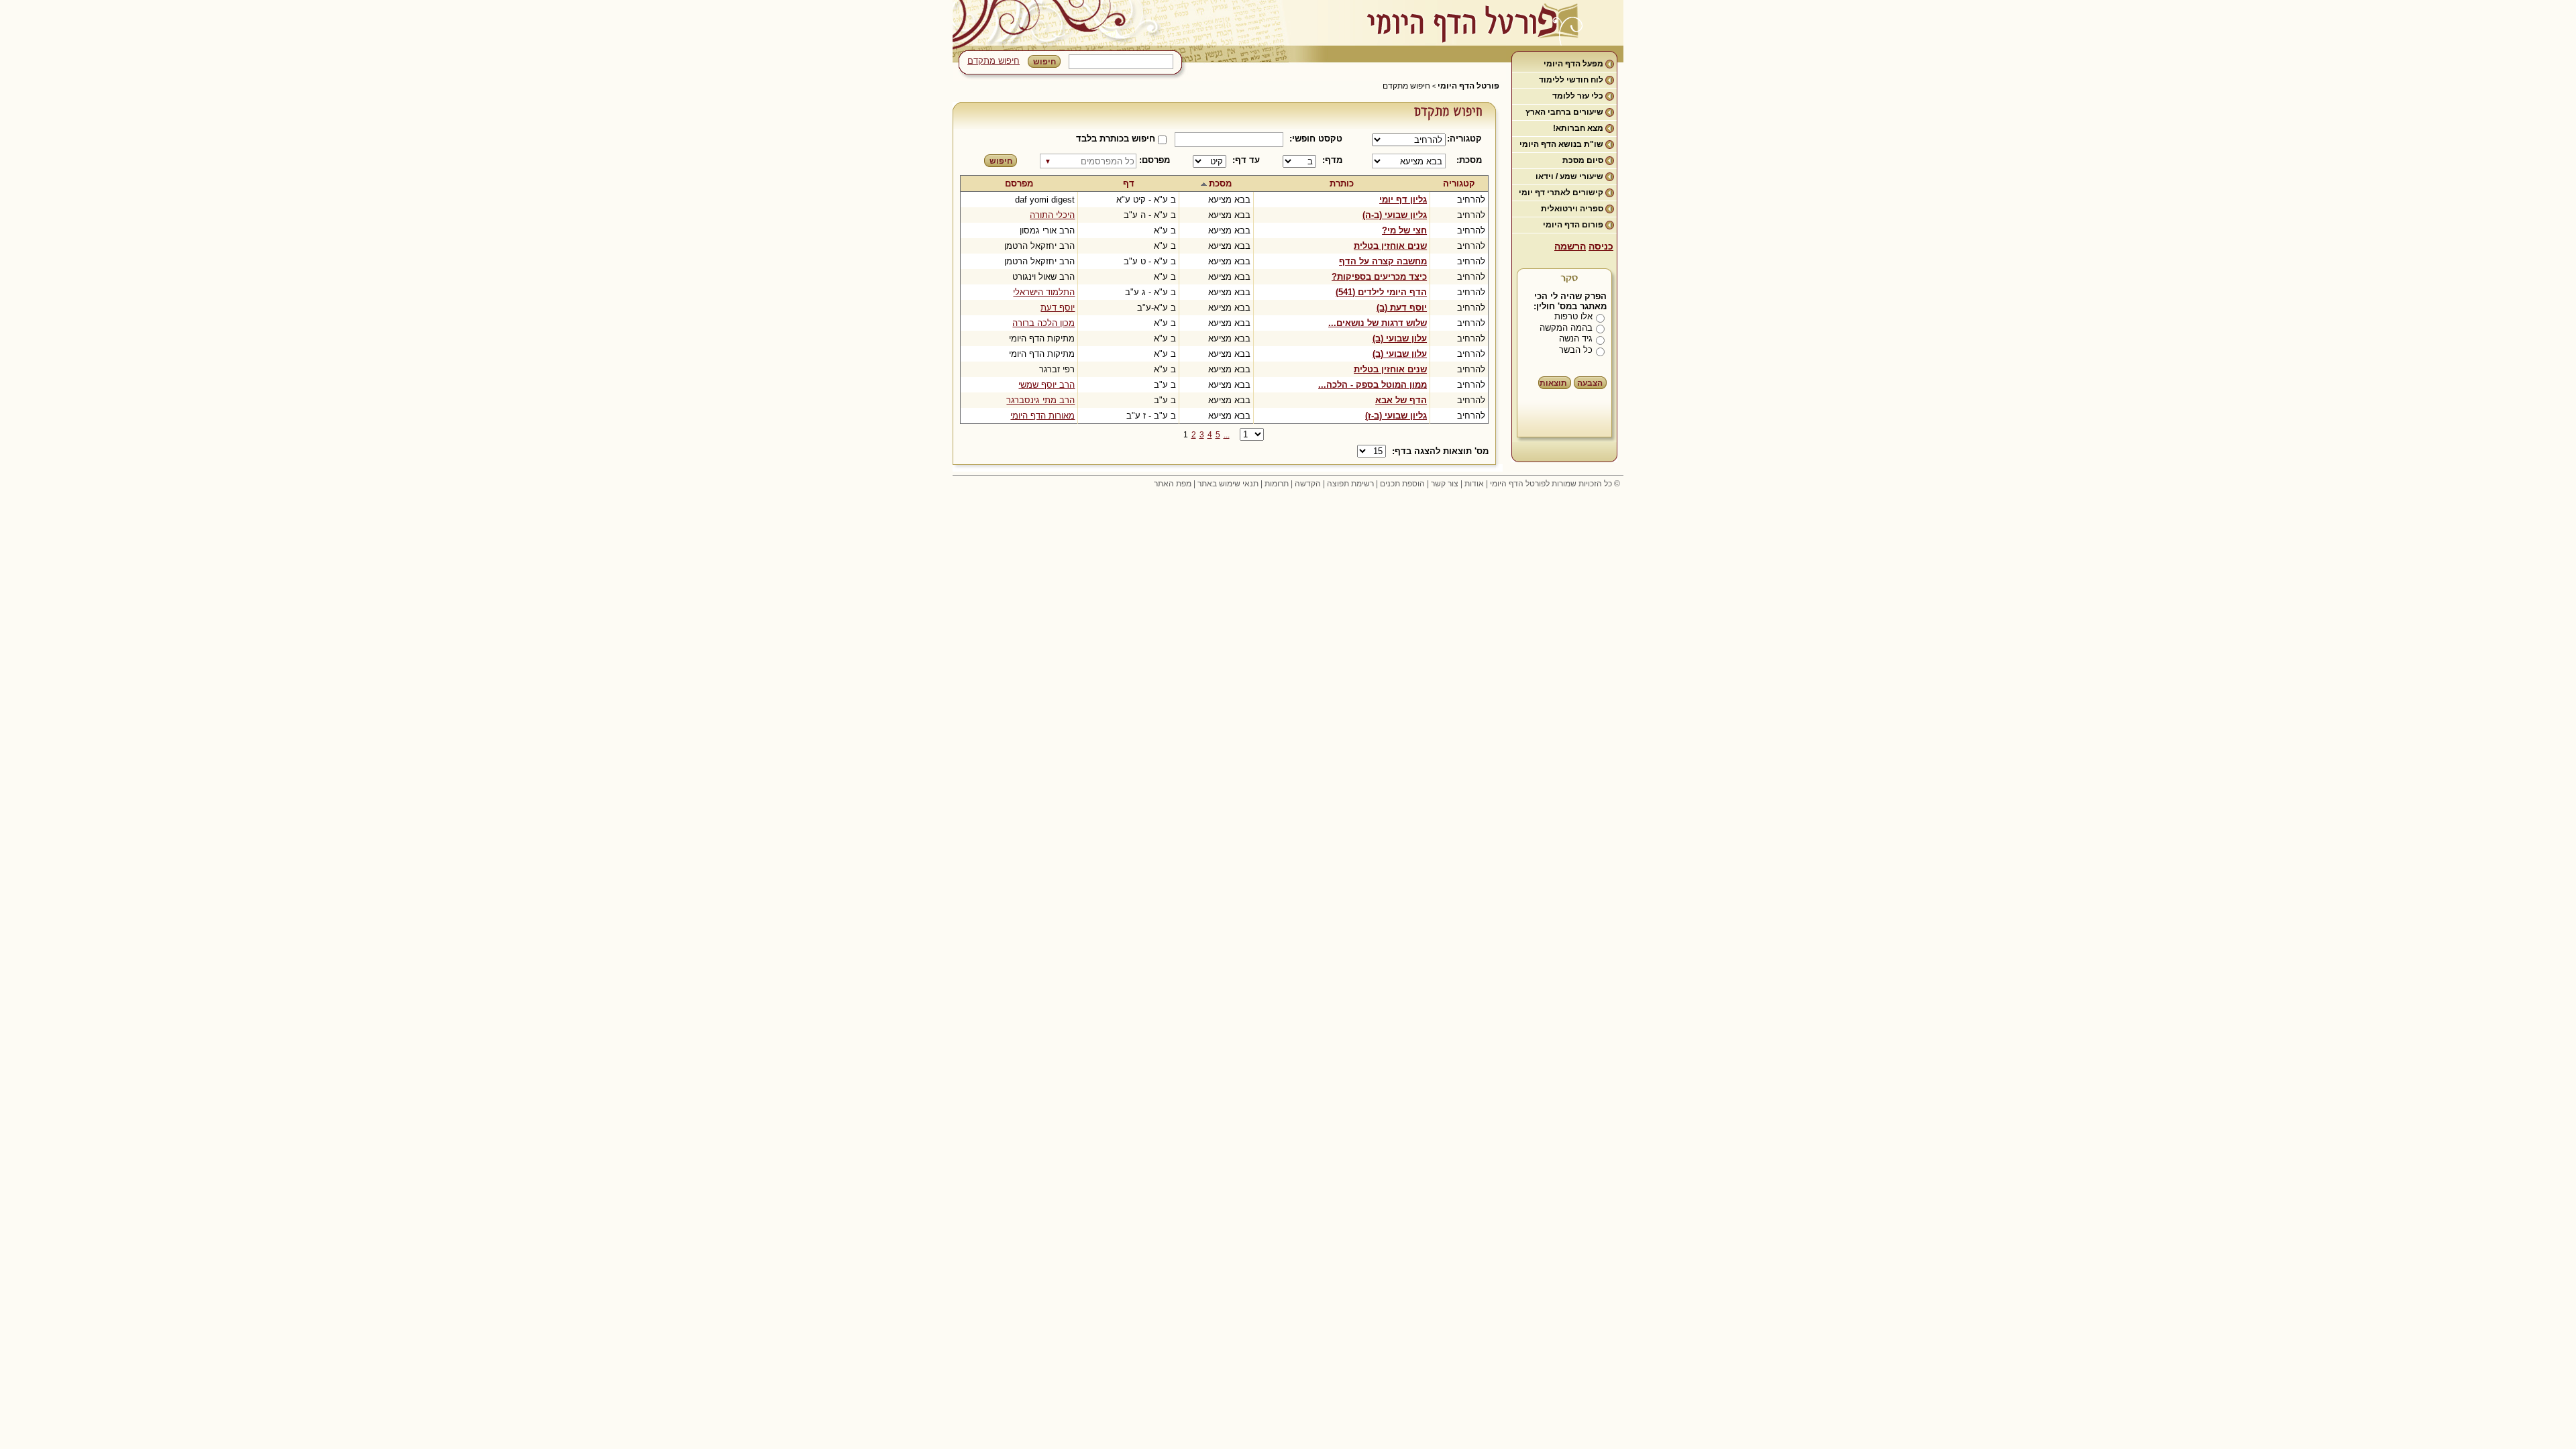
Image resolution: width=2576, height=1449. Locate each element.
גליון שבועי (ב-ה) (1395, 215)
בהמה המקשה (1566, 328)
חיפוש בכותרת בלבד (1116, 139)
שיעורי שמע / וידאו (1569, 176)
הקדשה (1308, 484)
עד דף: (1246, 160)
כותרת (1342, 183)
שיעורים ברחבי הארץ (1564, 112)
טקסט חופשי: (1316, 139)
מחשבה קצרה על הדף (1383, 261)
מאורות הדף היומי (1042, 416)
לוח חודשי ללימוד (1571, 80)
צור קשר (1445, 484)
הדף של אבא (1401, 400)
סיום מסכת (1583, 160)
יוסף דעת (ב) (1402, 308)
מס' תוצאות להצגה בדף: (1440, 451)
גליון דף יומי (1403, 200)
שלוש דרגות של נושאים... (1378, 323)
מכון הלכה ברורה (1043, 323)
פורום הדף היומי (1573, 225)
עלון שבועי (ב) (1400, 338)
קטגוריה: (1467, 139)
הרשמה (1570, 246)
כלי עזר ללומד (1578, 96)
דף (1129, 183)
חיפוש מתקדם (994, 61)
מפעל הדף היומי (1573, 64)
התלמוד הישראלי (1044, 292)
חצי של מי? (1404, 230)
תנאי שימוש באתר (1228, 484)
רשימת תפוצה (1350, 484)
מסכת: (1469, 160)
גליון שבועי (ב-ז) (1396, 416)
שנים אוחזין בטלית (1390, 246)
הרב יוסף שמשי (1046, 385)
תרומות (1277, 484)
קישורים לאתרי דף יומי (1561, 193)
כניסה (1601, 246)
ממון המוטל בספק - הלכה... (1373, 385)
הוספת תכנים (1402, 484)
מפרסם (1019, 183)
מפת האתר (1173, 484)
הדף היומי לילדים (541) (1381, 292)
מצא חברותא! (1578, 128)
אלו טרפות (1573, 316)
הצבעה (1590, 383)
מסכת (1220, 183)
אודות (1474, 484)
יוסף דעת (1058, 308)
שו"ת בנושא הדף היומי (1561, 144)
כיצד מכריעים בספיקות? (1379, 277)
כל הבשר (1576, 350)
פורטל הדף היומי (1468, 86)
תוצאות (1553, 383)
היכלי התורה (1052, 215)
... (1227, 435)
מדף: (1332, 160)
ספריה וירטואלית (1572, 209)
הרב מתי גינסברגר (1040, 400)
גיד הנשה (1576, 338)
